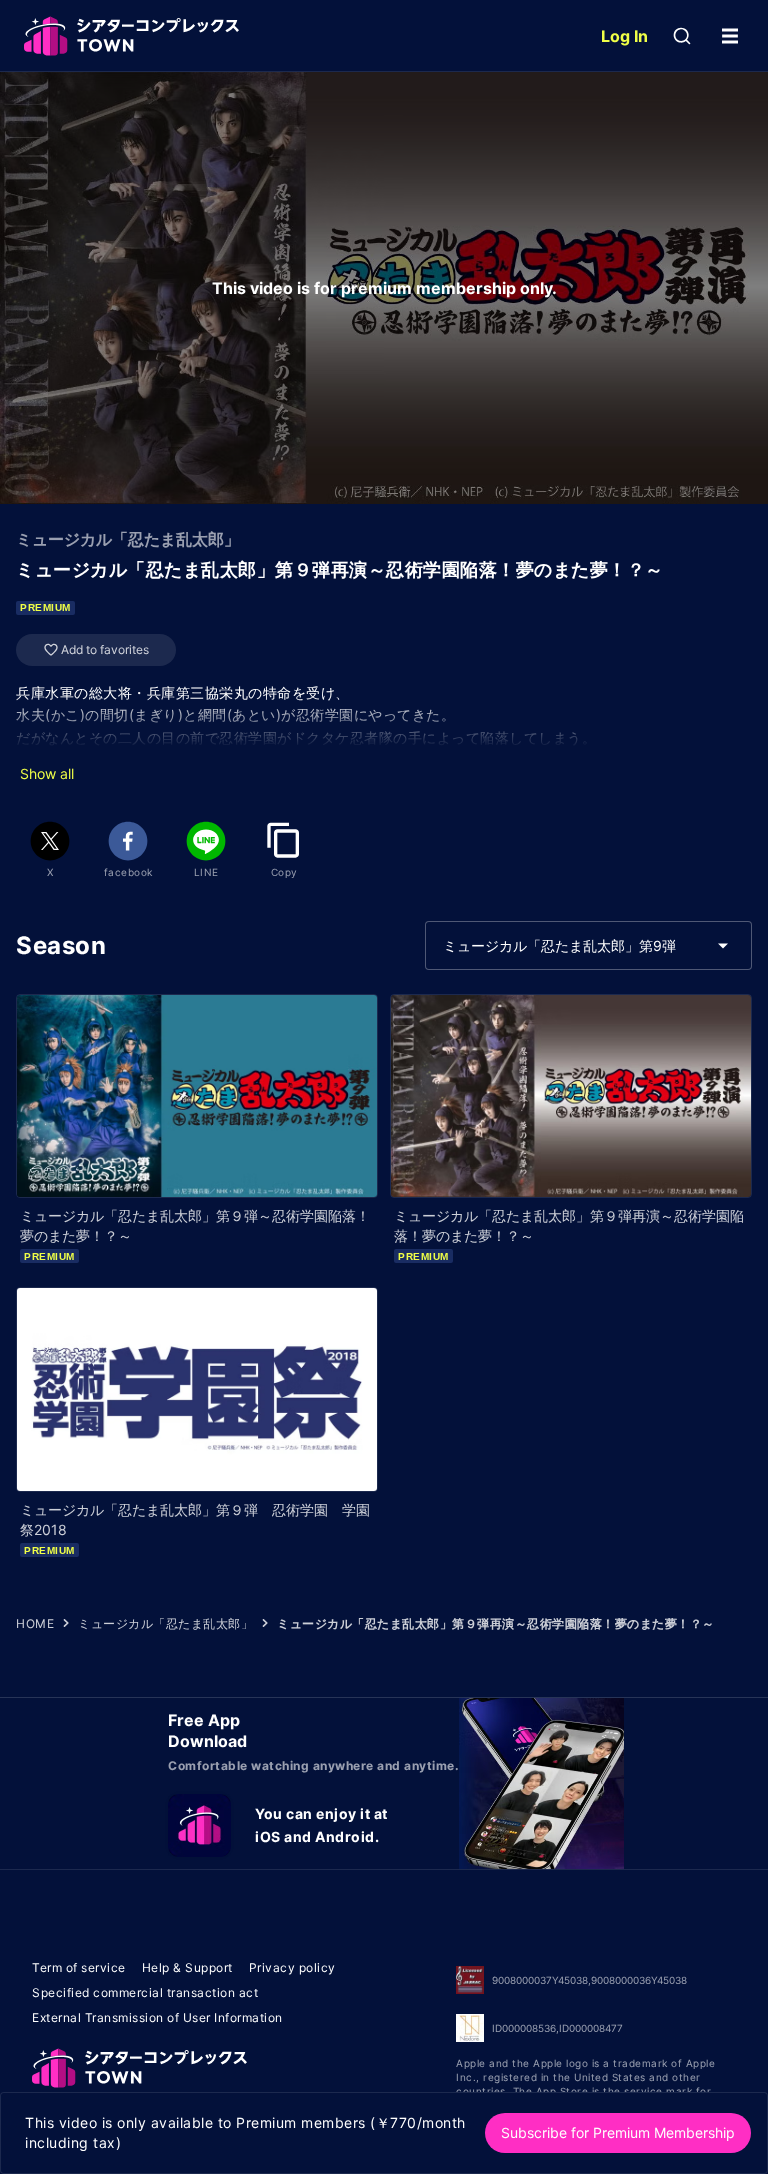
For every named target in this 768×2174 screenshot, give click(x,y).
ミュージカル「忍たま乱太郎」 (165, 1623)
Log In (624, 36)
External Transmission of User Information (157, 2017)
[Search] (682, 36)
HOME (35, 1623)
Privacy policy (292, 1967)
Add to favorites (105, 649)
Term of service (79, 1967)
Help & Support (187, 1967)
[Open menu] (730, 36)
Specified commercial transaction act (145, 1992)
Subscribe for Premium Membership (618, 2132)
